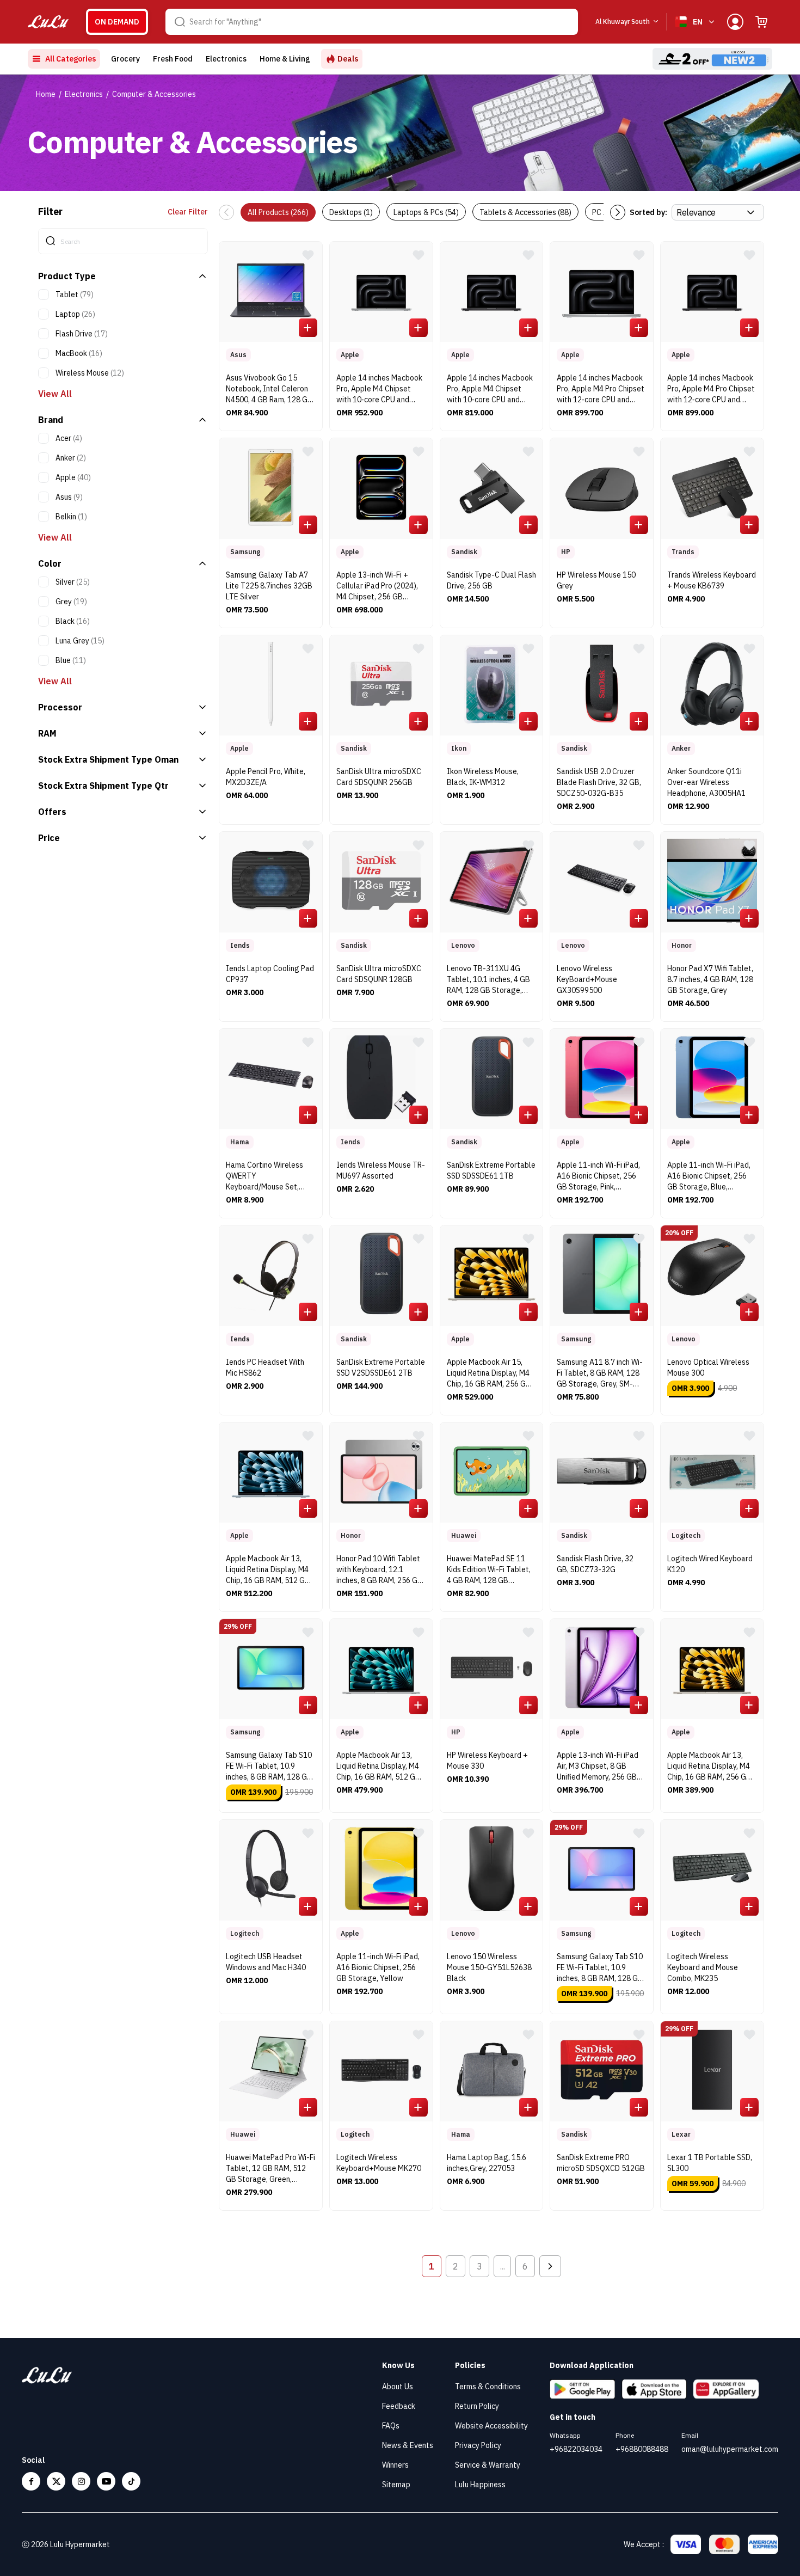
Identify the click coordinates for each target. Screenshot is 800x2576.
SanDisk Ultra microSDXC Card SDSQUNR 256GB (379, 777)
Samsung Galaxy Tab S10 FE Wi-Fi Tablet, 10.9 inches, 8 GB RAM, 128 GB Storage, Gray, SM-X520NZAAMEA (269, 1767)
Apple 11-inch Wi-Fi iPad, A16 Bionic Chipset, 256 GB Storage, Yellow (378, 1967)
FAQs (391, 2426)
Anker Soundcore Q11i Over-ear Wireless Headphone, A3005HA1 (706, 782)
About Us (398, 2387)
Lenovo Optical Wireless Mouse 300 (708, 1367)
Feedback (399, 2406)
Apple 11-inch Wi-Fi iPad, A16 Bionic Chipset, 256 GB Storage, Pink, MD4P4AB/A (598, 1177)
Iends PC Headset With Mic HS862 (265, 1367)
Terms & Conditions (488, 2387)
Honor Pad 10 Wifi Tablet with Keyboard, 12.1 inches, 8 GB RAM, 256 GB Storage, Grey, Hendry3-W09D (379, 1571)
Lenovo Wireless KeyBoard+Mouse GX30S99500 (587, 979)
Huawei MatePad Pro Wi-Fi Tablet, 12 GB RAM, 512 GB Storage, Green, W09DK (270, 2170)
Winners (395, 2465)
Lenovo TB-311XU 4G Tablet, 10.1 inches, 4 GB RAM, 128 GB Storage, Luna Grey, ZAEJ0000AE (488, 981)
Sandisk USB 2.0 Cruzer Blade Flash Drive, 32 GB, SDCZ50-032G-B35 (599, 782)
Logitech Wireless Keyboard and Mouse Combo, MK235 (703, 1967)
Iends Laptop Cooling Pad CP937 (270, 974)
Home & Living (285, 59)
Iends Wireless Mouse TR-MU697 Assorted (381, 1170)
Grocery (125, 59)
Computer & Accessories (154, 94)
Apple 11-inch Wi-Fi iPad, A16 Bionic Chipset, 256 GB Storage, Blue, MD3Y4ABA (709, 1177)
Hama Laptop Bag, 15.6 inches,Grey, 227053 (487, 2163)
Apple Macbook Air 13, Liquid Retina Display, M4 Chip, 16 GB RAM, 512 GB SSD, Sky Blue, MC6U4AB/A (268, 1571)
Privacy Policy (478, 2445)
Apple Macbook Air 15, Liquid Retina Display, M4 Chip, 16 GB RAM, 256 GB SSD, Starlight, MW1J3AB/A (489, 1374)
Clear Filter (188, 212)
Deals (348, 59)
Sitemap (396, 2485)
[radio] (117, 22)
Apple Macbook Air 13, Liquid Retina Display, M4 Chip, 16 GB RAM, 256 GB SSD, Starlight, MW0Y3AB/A (709, 1767)
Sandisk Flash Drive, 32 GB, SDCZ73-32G (595, 1564)
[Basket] (761, 22)
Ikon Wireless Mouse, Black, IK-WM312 (483, 777)
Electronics (226, 59)
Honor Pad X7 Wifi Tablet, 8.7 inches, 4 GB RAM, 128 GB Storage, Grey (710, 979)
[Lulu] (48, 22)
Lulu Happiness (480, 2485)
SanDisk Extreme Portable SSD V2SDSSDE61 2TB (381, 1367)
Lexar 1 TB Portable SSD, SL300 (710, 2163)
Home (46, 94)
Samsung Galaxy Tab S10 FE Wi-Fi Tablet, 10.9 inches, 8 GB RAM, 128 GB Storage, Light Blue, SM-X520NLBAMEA (600, 1969)
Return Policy (477, 2406)
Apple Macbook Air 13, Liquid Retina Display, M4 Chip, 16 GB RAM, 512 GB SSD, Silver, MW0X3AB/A (378, 1767)
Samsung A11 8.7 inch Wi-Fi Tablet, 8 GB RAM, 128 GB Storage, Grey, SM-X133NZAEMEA (600, 1374)
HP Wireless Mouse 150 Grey (596, 580)
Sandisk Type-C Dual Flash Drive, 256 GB (491, 580)
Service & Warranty (488, 2465)
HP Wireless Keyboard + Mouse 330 (487, 1761)
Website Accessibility (491, 2426)
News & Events (408, 2445)
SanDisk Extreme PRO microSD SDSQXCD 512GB (601, 2163)
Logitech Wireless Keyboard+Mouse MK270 (379, 2163)
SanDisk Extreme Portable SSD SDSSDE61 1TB (491, 1170)
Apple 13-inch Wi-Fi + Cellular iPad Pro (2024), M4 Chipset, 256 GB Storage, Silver (377, 587)
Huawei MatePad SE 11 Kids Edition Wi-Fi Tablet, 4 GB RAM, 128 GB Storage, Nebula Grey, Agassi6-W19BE (489, 1571)
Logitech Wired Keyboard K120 (710, 1564)
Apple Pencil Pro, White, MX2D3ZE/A (266, 777)
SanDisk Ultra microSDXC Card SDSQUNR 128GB (379, 974)
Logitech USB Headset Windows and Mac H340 (266, 1962)
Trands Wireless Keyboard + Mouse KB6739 (712, 580)
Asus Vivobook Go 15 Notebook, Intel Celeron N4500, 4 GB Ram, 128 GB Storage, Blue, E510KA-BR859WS (269, 390)
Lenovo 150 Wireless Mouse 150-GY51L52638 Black (489, 1967)
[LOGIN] (735, 22)
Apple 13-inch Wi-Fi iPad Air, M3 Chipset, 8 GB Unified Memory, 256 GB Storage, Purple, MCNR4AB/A (598, 1767)
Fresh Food (173, 59)
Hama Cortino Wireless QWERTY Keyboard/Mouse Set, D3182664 (264, 1177)
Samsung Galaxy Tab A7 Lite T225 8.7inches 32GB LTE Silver (269, 586)
